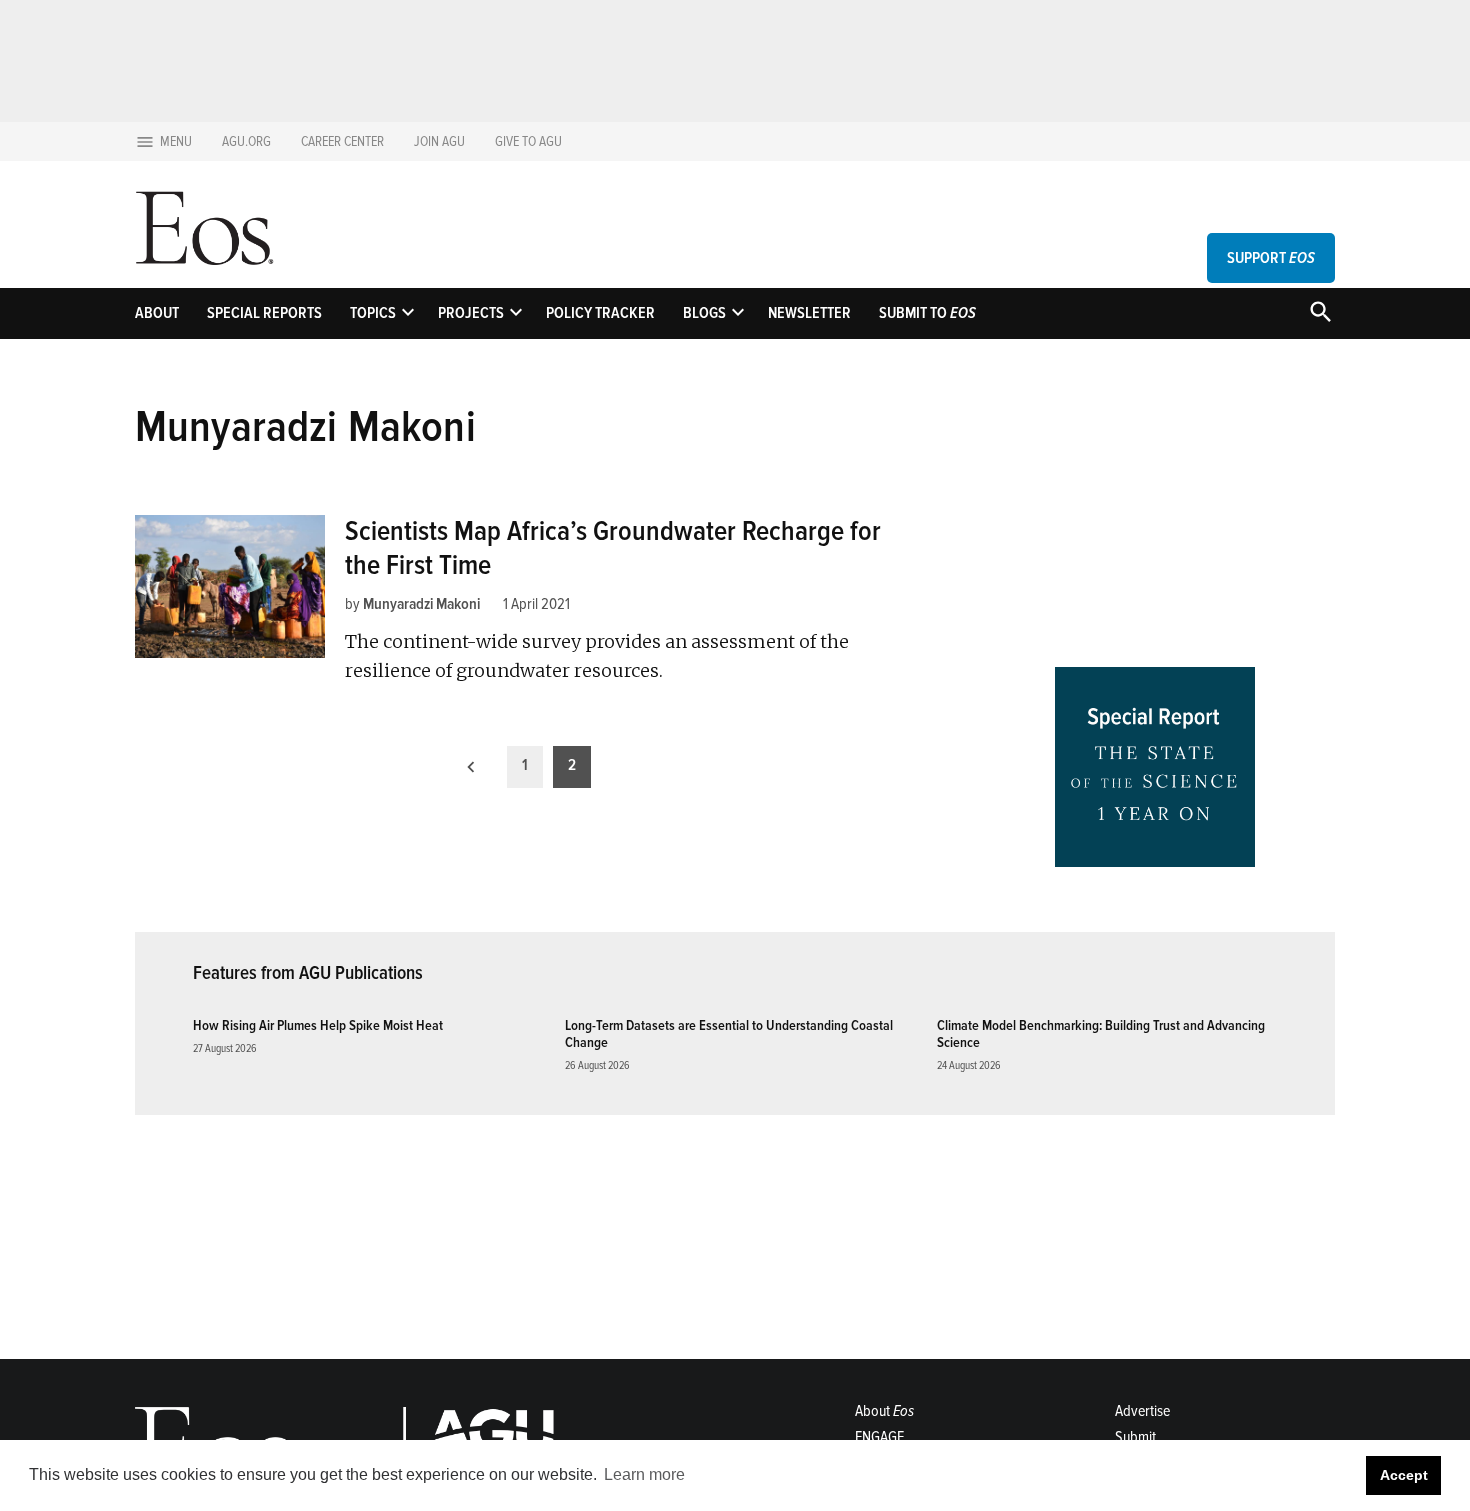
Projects (471, 313)
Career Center (342, 141)
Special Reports (264, 313)
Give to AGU (528, 141)
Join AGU (439, 141)
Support (1271, 258)
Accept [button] (1404, 1475)
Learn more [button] (644, 1474)
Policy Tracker (600, 313)
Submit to (927, 313)
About (157, 313)
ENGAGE (879, 1437)
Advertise (1142, 1411)
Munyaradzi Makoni (421, 604)
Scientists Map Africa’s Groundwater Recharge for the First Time (613, 548)
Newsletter (809, 313)
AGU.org (246, 141)
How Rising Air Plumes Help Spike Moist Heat (318, 1025)
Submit (1135, 1437)
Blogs (704, 313)
